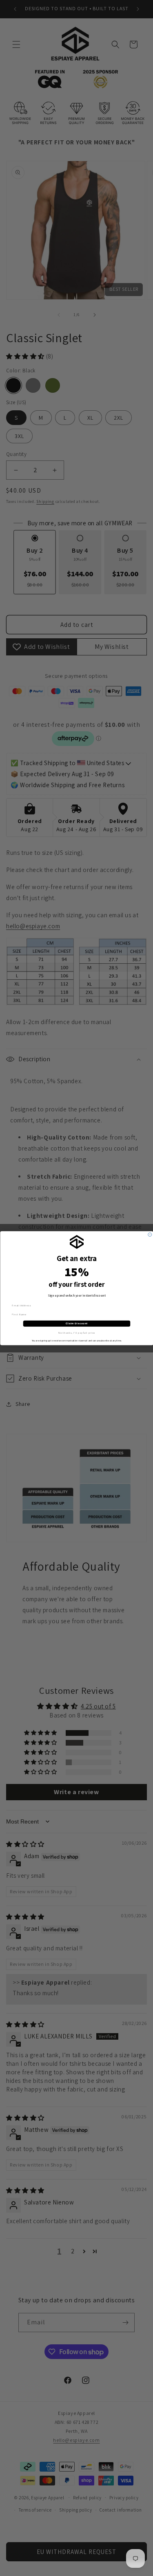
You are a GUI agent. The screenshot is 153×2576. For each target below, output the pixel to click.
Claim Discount (77, 1323)
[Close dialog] (150, 1234)
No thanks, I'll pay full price (76, 1333)
